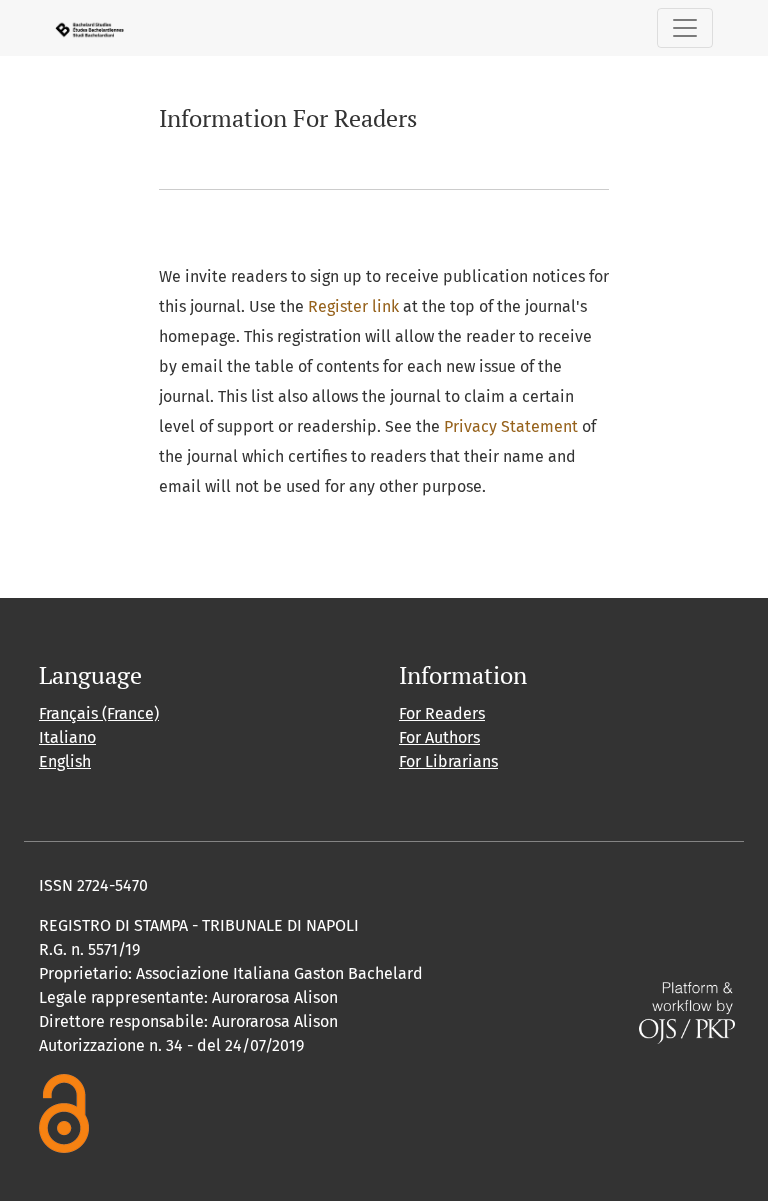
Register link (353, 306)
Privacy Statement (511, 426)
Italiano (67, 737)
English (65, 761)
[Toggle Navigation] (685, 28)
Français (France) (99, 713)
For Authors (439, 737)
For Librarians (448, 761)
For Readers (442, 713)
